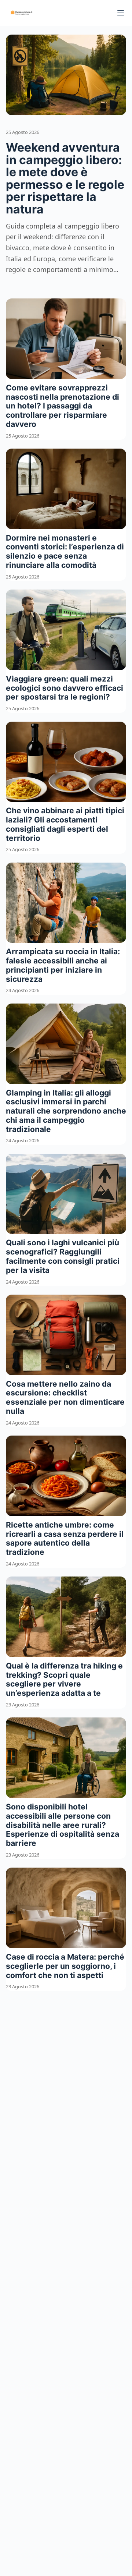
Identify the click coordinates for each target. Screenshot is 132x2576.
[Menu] (121, 13)
